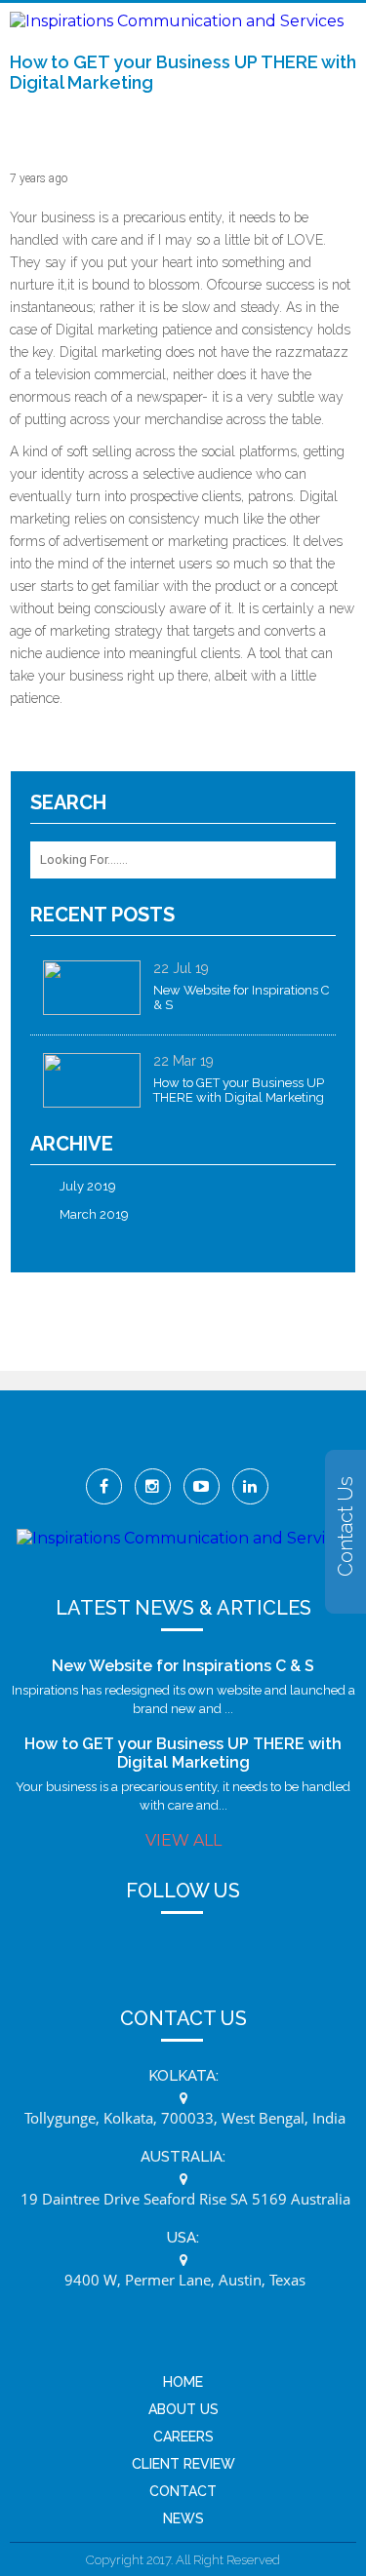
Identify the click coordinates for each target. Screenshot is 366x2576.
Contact (183, 2491)
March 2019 (94, 1214)
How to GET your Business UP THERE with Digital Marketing (183, 1753)
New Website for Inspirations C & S (183, 1666)
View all (183, 1840)
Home (183, 2382)
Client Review (183, 2464)
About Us (183, 2409)
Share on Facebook (32, 745)
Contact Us (346, 1526)
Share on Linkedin (80, 745)
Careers (183, 2437)
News (183, 2518)
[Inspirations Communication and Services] (177, 21)
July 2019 (88, 1186)
